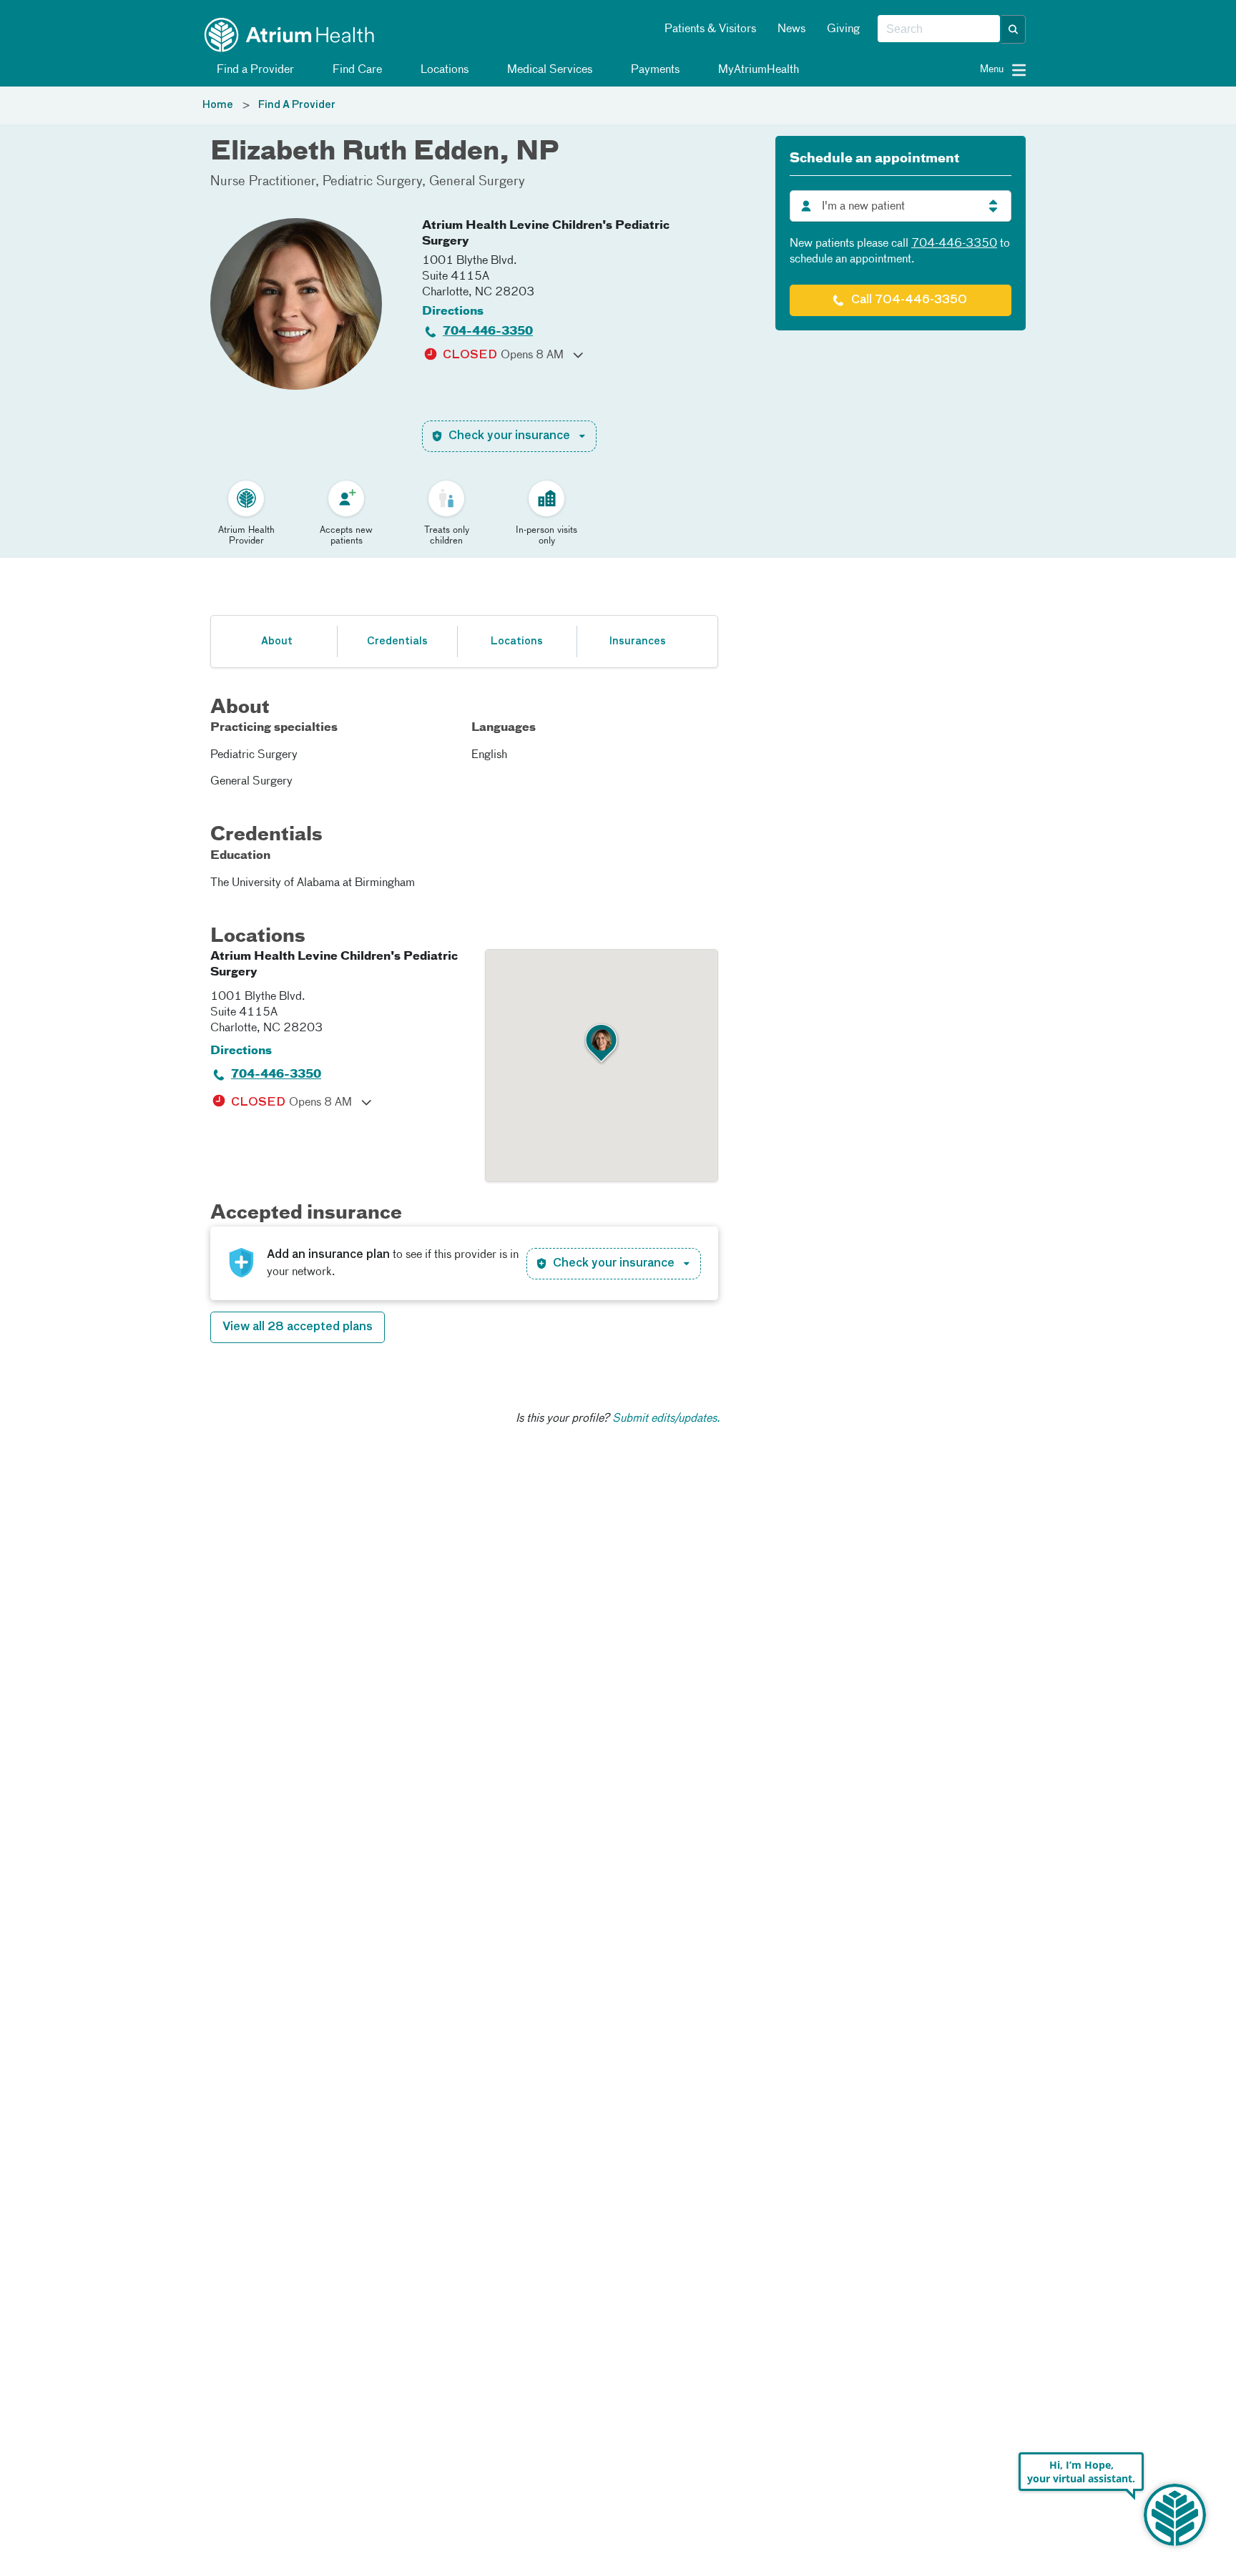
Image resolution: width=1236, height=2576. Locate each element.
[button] (1014, 29)
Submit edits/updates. (666, 1419)
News (791, 29)
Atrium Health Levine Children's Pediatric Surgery (546, 234)
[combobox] (939, 29)
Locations (443, 70)
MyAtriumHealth (757, 70)
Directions (453, 312)
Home (218, 105)
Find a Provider (254, 70)
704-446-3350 (488, 332)
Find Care (356, 70)
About (277, 641)
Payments (654, 70)
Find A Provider (297, 105)
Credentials (397, 641)
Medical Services (548, 70)
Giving (843, 29)
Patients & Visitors (710, 29)
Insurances (637, 641)
